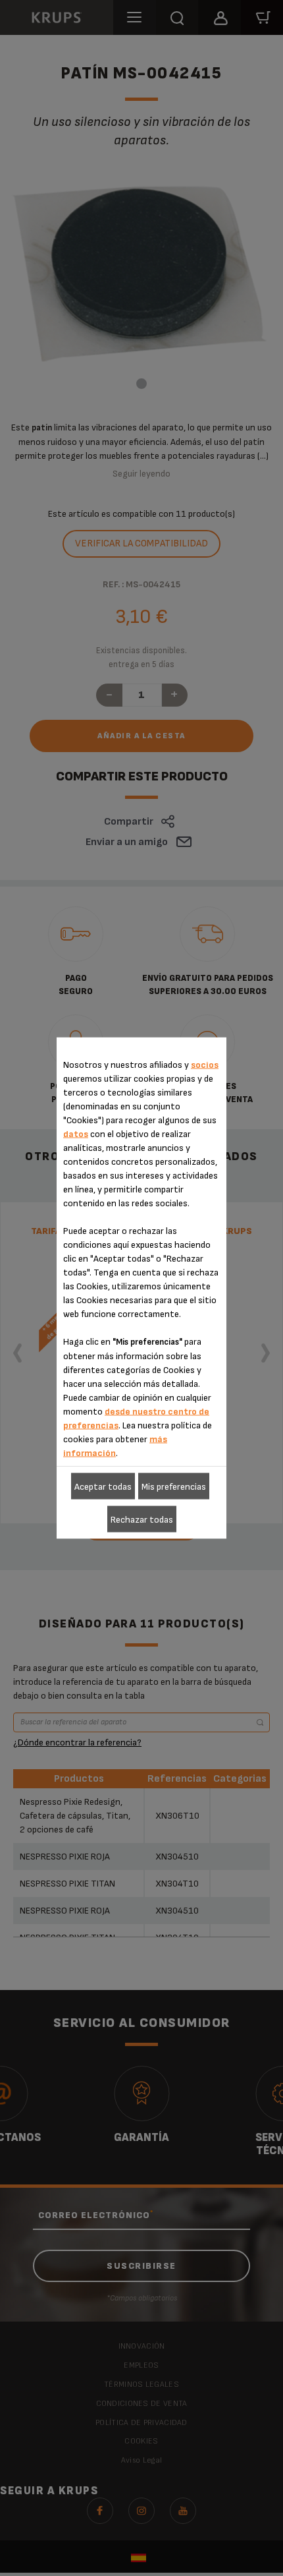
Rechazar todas (142, 1519)
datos (76, 1134)
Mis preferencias (174, 1486)
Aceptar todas (103, 1486)
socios (205, 1065)
